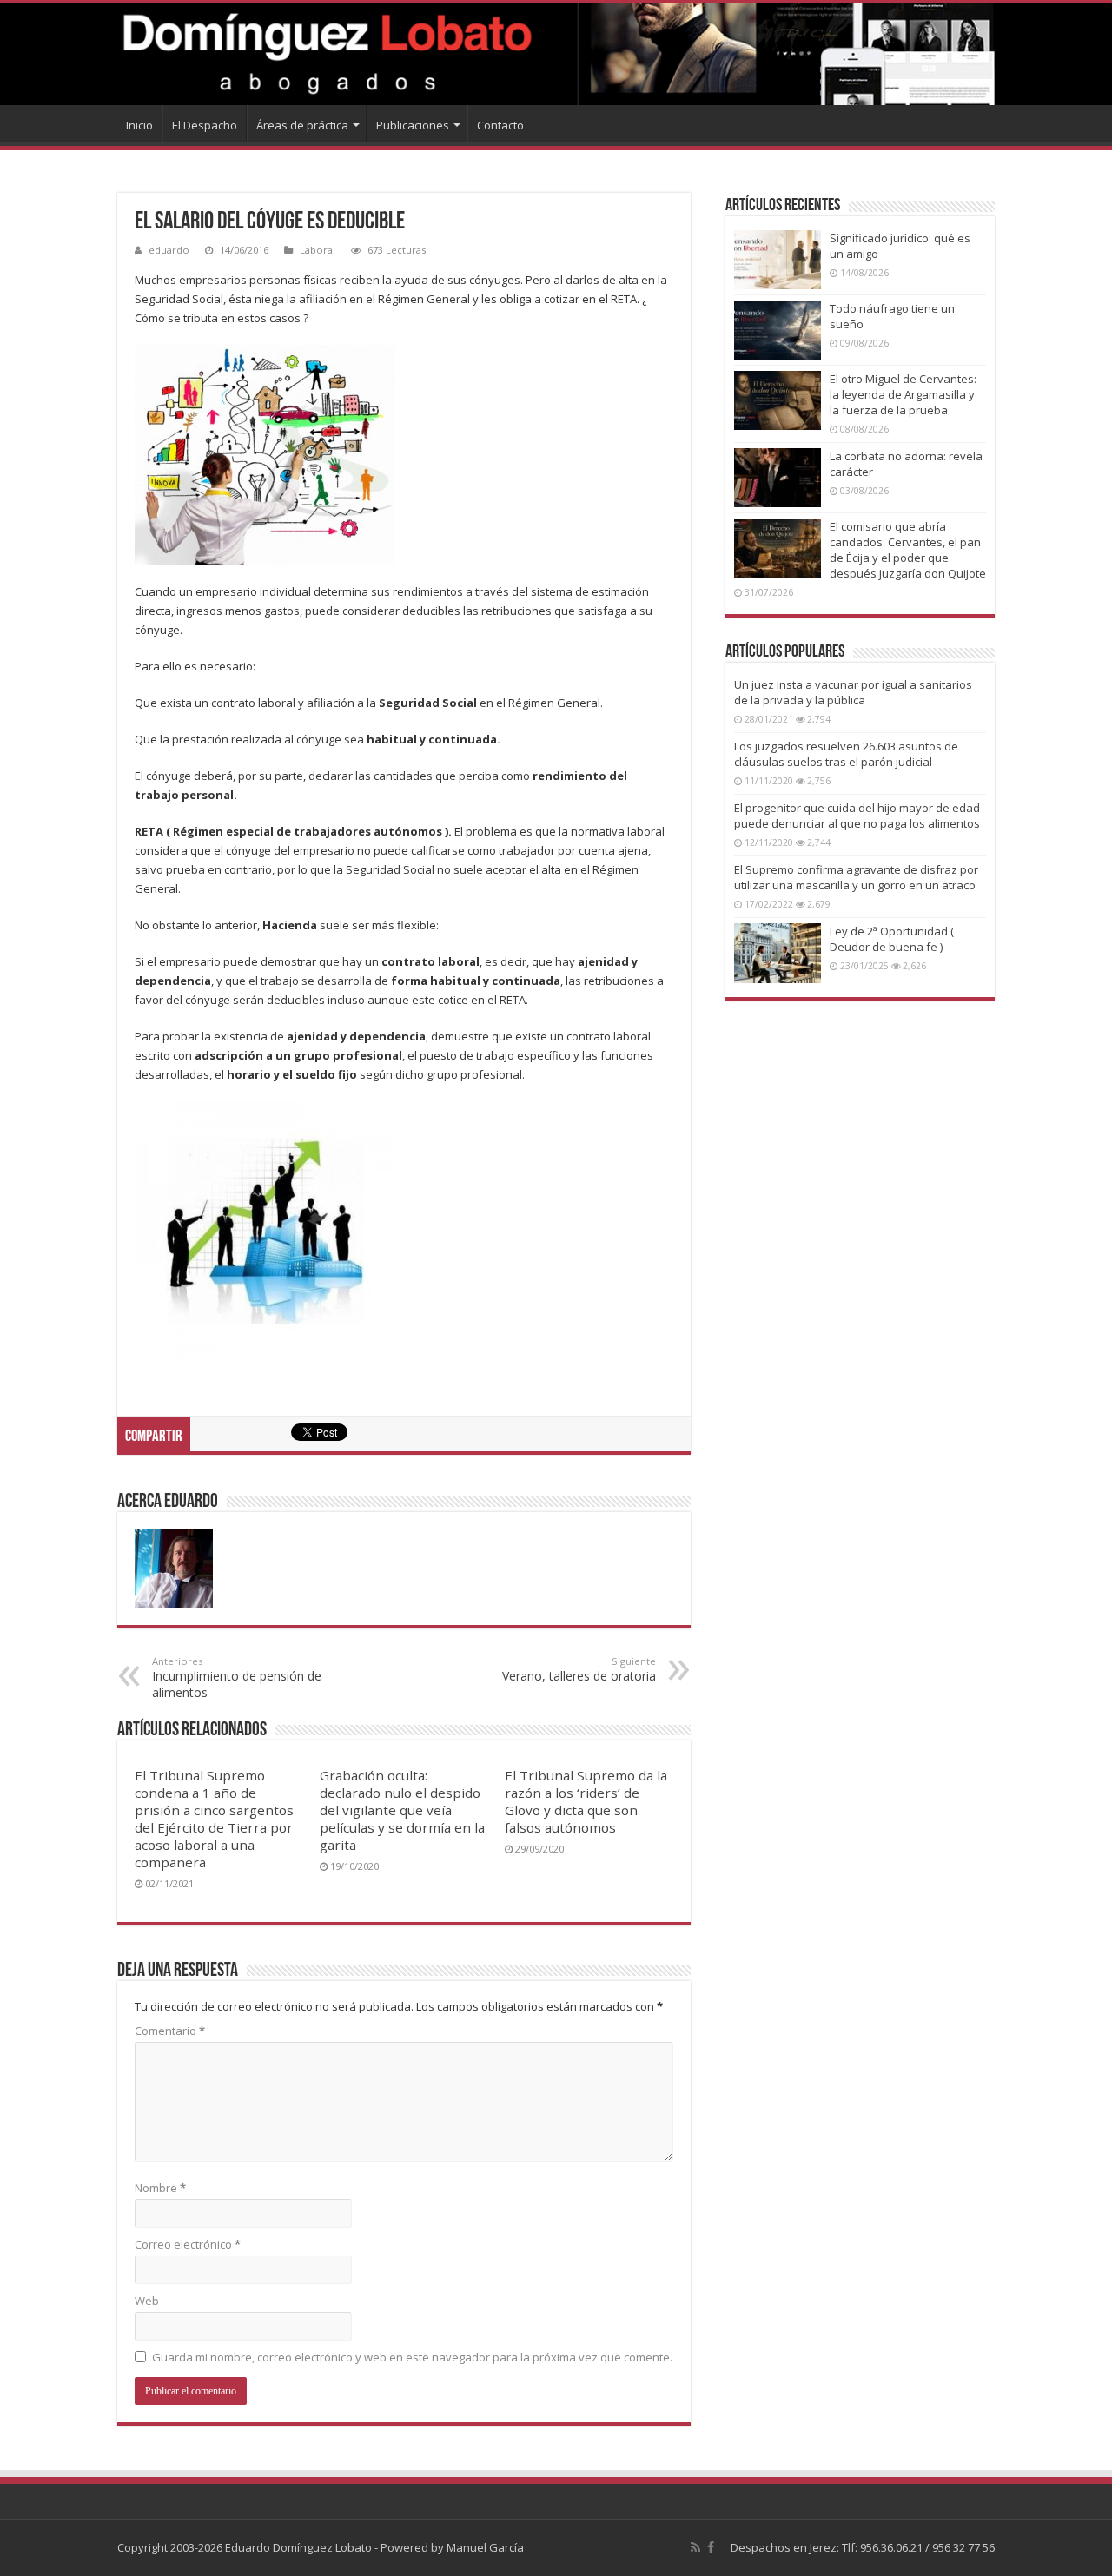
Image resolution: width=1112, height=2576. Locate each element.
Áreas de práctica (302, 125)
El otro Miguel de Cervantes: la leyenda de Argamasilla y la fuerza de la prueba (903, 394)
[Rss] (695, 2547)
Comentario (170, 2031)
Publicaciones (413, 125)
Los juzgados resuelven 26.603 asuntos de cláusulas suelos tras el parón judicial (846, 754)
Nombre (160, 2188)
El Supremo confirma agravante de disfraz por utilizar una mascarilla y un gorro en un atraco (856, 877)
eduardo (169, 250)
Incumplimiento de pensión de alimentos (237, 1678)
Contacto (500, 125)
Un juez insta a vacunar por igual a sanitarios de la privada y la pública (853, 692)
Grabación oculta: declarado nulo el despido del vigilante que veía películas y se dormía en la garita (402, 1810)
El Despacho (205, 125)
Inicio (139, 125)
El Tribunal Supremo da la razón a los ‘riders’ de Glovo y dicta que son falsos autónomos (586, 1801)
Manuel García (485, 2547)
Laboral (318, 250)
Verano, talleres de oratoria (579, 1669)
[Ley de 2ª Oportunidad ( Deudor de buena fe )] (778, 953)
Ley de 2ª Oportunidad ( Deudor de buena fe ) (892, 939)
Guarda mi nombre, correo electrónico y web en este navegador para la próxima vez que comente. (412, 2357)
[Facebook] (711, 2547)
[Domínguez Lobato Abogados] (556, 54)
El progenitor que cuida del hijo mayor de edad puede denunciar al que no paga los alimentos (857, 816)
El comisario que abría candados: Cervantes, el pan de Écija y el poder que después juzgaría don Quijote (908, 550)
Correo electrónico (188, 2244)
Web (147, 2301)
